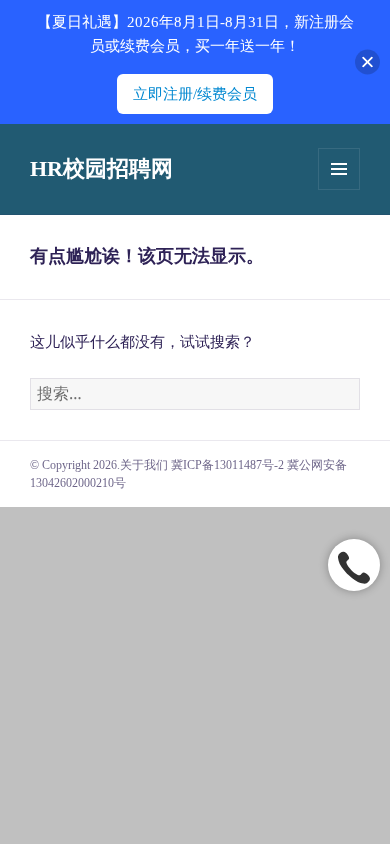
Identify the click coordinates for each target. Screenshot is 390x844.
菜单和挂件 (339, 169)
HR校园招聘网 (101, 168)
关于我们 (144, 465)
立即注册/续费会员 (195, 94)
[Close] (367, 62)
